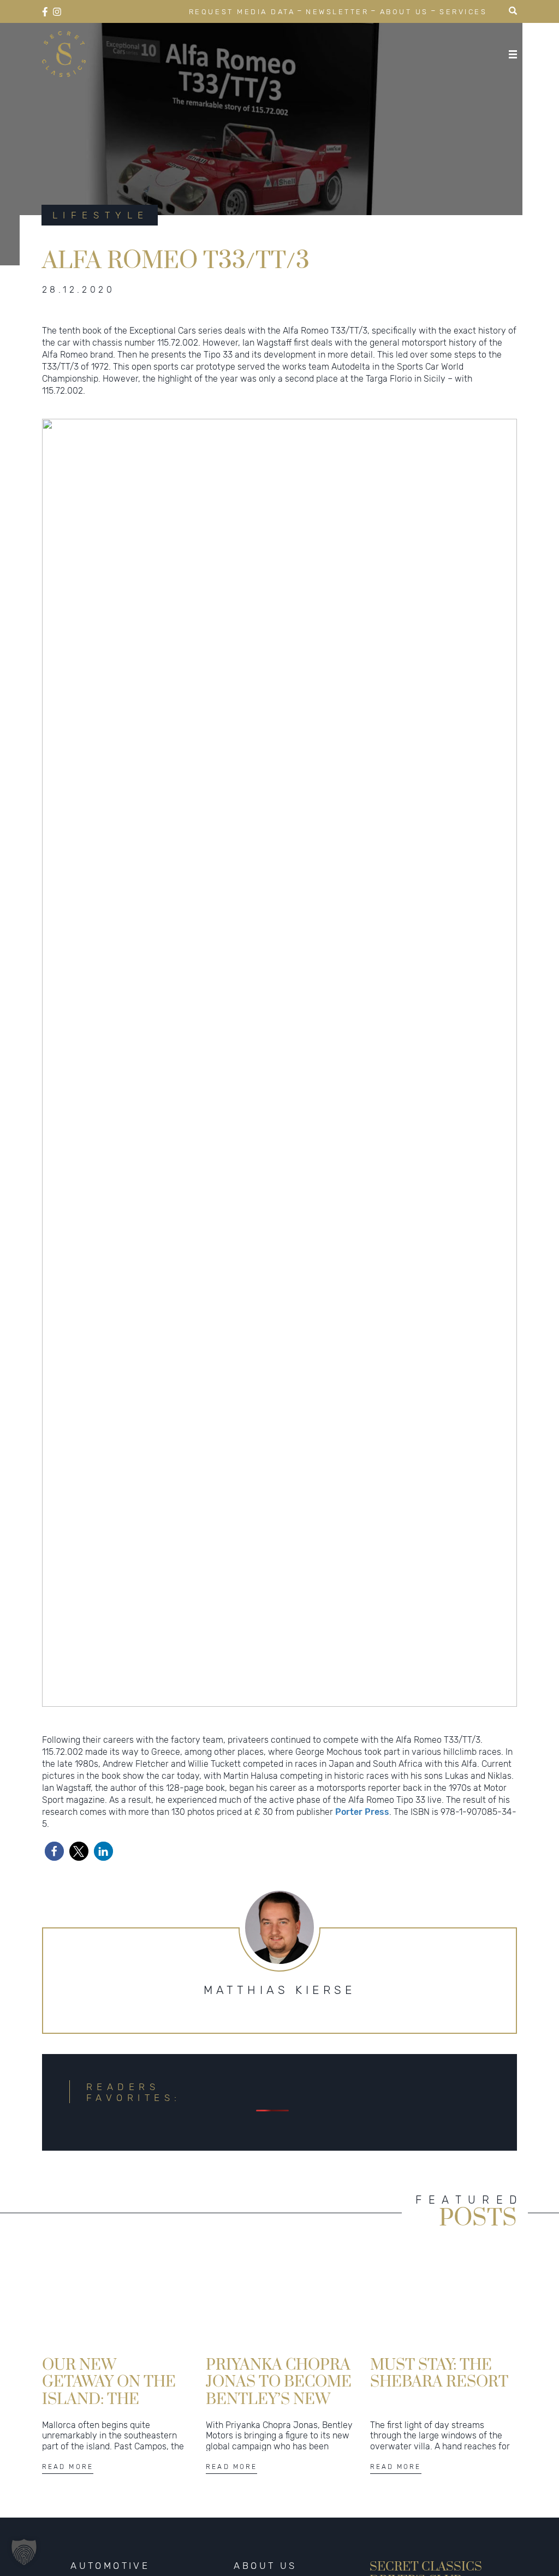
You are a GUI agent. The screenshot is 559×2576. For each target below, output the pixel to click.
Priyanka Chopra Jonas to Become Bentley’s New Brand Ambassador (279, 2381)
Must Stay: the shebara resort (439, 2373)
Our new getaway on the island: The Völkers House (109, 2381)
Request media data (242, 12)
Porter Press (362, 1812)
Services (463, 12)
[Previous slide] (56, 1063)
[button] (258, 1695)
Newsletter (337, 12)
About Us (404, 12)
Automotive (110, 2566)
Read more (68, 2467)
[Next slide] (503, 1063)
